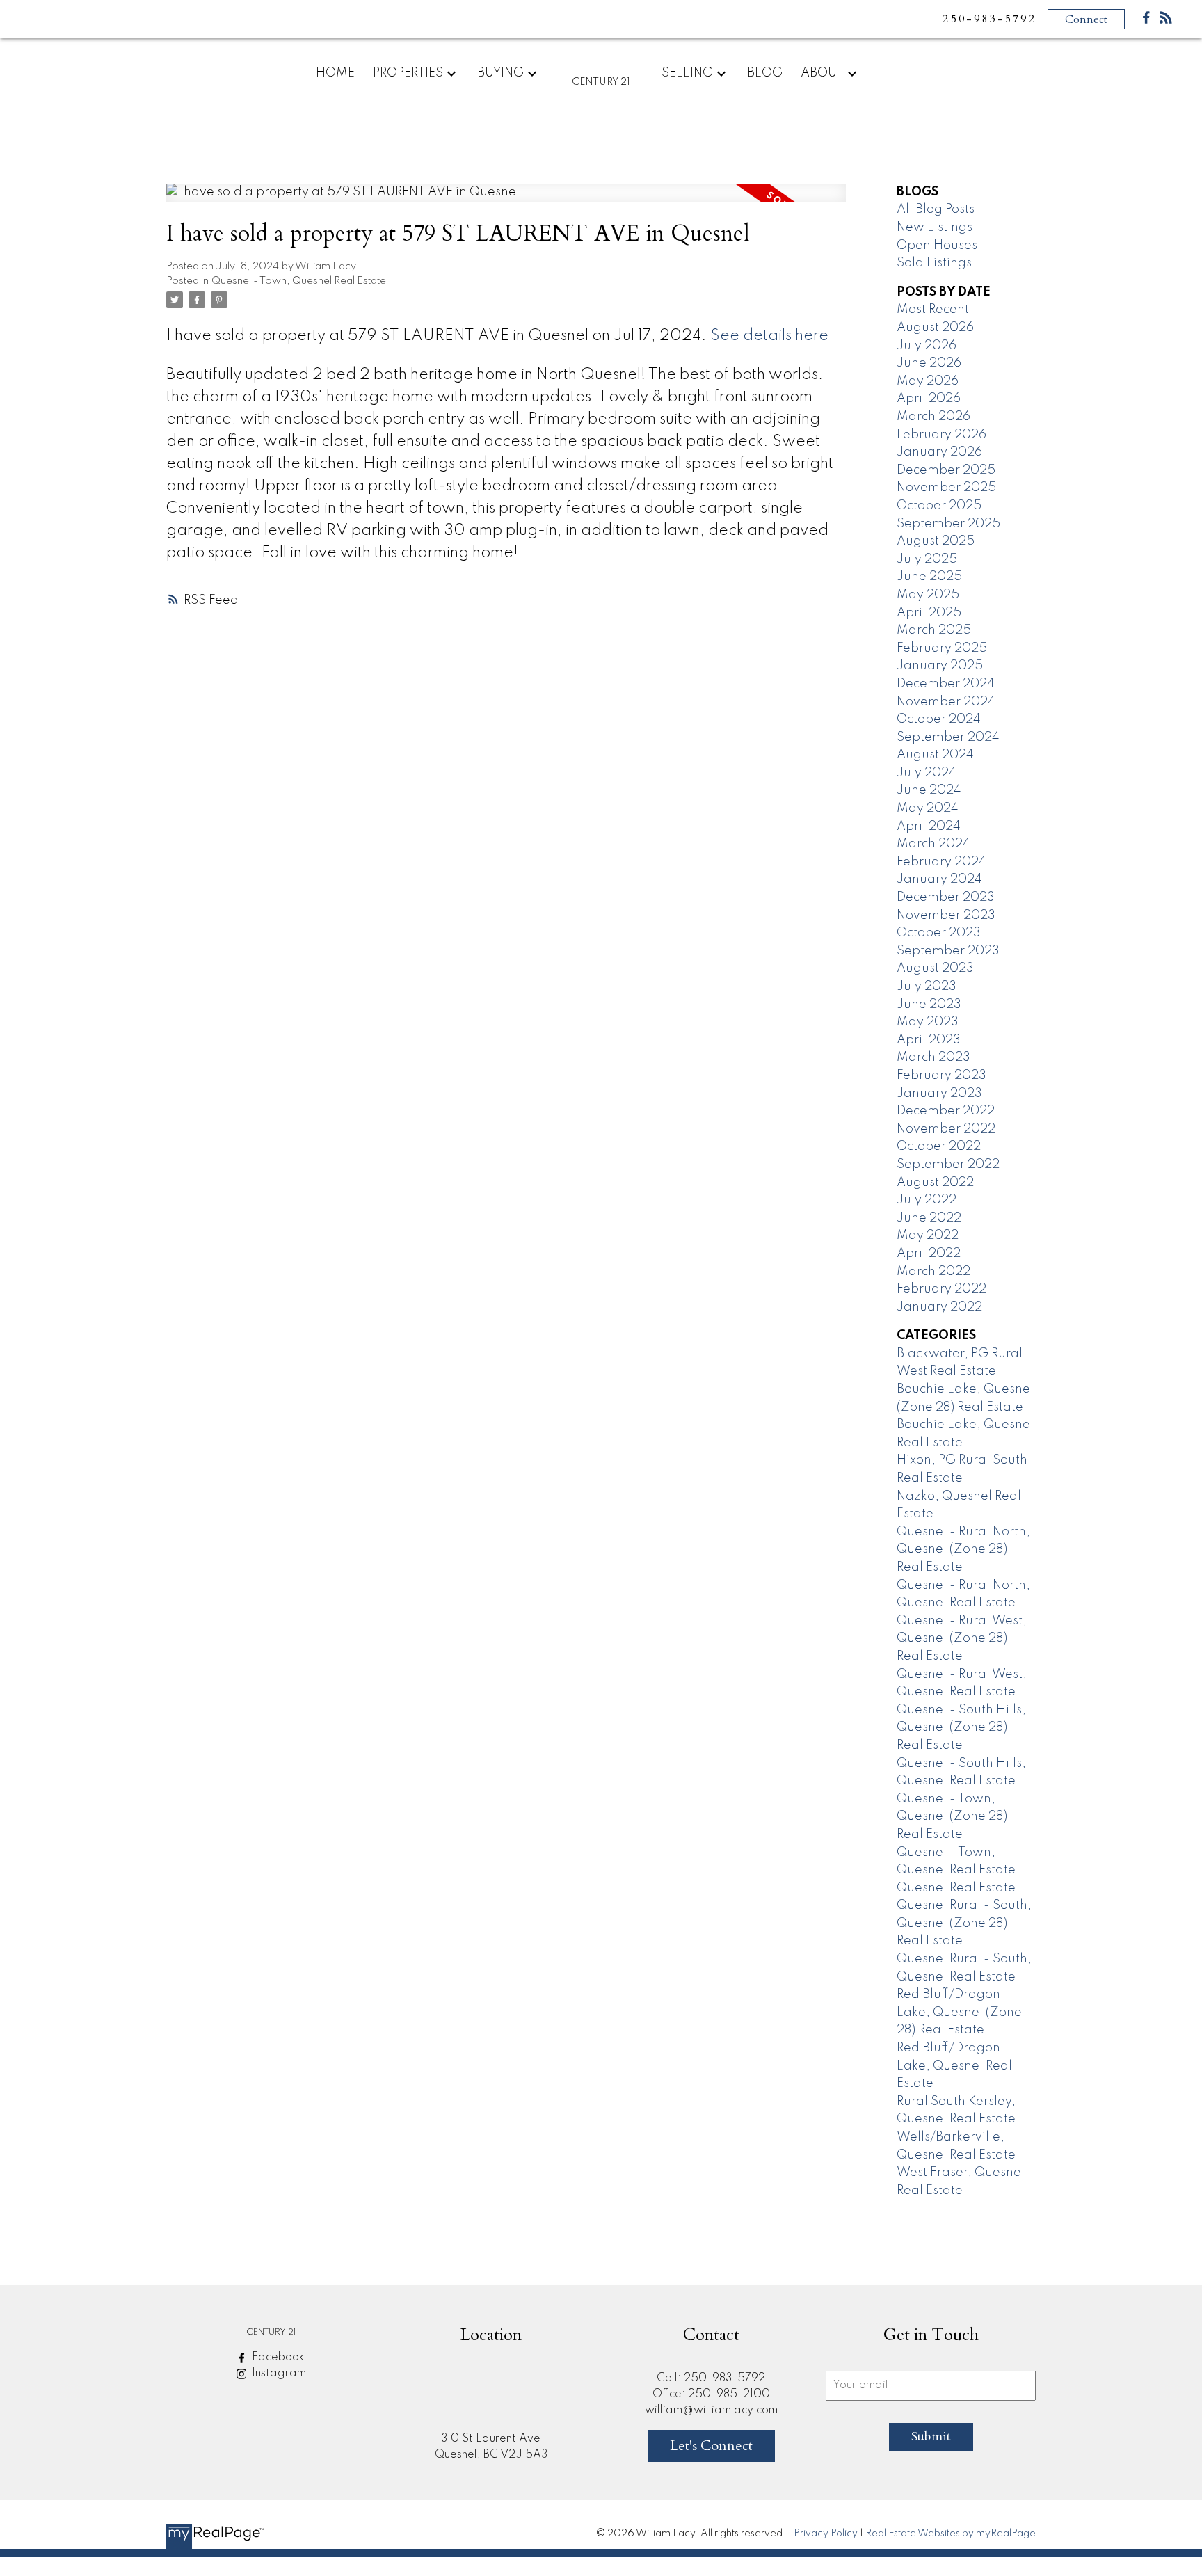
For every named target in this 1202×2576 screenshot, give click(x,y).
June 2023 (929, 1005)
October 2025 (939, 506)
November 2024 (946, 702)
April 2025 (929, 613)
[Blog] (1166, 21)
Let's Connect (711, 2446)
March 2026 (933, 417)
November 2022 (946, 1129)
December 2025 (946, 470)
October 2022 (939, 1146)
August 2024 (935, 755)
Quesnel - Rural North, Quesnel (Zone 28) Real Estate (963, 1550)
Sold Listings (934, 263)
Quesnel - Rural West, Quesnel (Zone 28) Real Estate (962, 1639)
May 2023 (928, 1022)
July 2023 (927, 986)
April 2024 (929, 826)
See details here (769, 336)
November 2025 (946, 488)
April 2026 (929, 399)
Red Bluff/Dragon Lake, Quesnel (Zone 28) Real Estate (959, 2012)
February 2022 (941, 1289)
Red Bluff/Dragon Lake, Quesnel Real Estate (954, 2066)
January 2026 (939, 452)
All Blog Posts (936, 209)
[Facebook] (1146, 21)
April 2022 (929, 1254)
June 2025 (929, 577)
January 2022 (939, 1307)
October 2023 (939, 933)
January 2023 (939, 1094)
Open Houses (937, 246)
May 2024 (928, 808)
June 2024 (929, 790)
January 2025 (940, 666)
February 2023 (941, 1075)
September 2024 (948, 737)
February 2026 (941, 435)
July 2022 (927, 1200)
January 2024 (939, 879)
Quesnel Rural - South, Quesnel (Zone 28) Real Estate (964, 1923)
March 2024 (933, 844)
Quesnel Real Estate (956, 1888)
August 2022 (935, 1183)
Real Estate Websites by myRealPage (951, 2534)
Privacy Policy (826, 2534)
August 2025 (936, 541)
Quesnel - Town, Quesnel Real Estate (299, 281)
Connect (1086, 19)
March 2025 (934, 630)
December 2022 (946, 1111)
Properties (408, 73)
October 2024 (939, 719)
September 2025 (948, 524)
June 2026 (929, 363)
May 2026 (928, 381)
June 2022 (929, 1218)
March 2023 (933, 1057)
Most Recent (933, 310)
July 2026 (927, 346)
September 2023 (948, 951)
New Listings (935, 227)
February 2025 (942, 648)
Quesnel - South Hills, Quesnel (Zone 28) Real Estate (961, 1728)
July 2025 (927, 559)
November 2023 (946, 915)
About (822, 73)
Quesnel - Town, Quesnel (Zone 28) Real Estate (952, 1817)
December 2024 (946, 684)
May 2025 (928, 595)
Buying (500, 73)
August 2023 (935, 968)
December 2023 (946, 897)
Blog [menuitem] (765, 73)
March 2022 (933, 1272)
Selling (687, 73)
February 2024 (941, 862)
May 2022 (928, 1235)
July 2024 (927, 773)
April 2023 (929, 1040)
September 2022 (948, 1165)
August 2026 (935, 328)
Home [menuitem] (335, 73)
